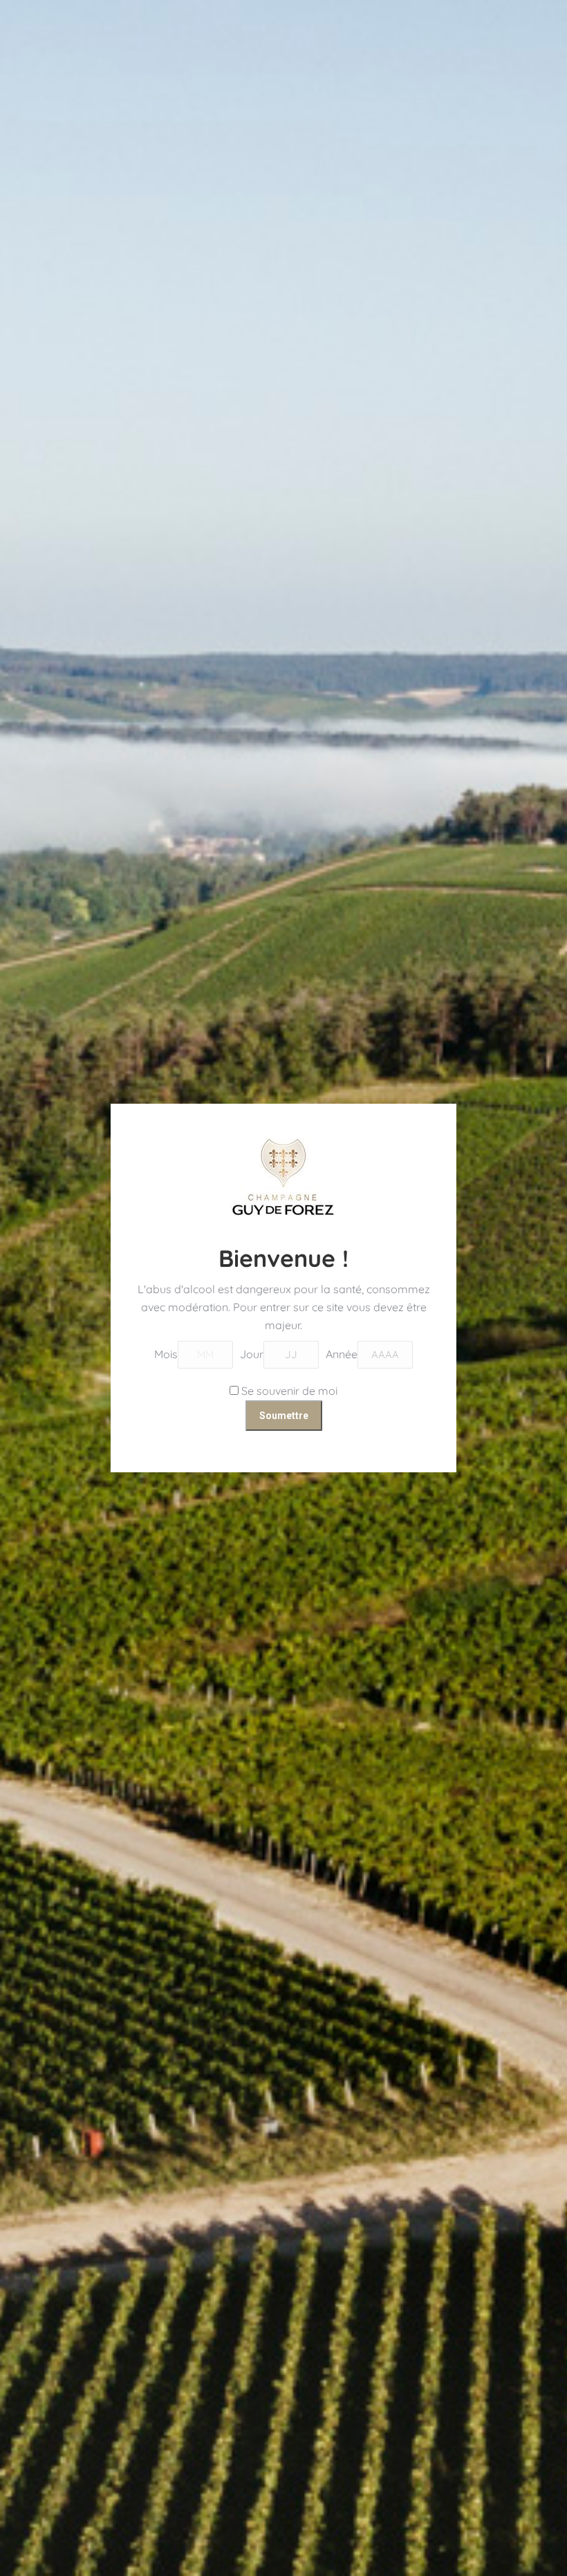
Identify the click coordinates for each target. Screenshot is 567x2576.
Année (342, 1354)
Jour (252, 1354)
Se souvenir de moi (288, 1391)
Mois (166, 1354)
